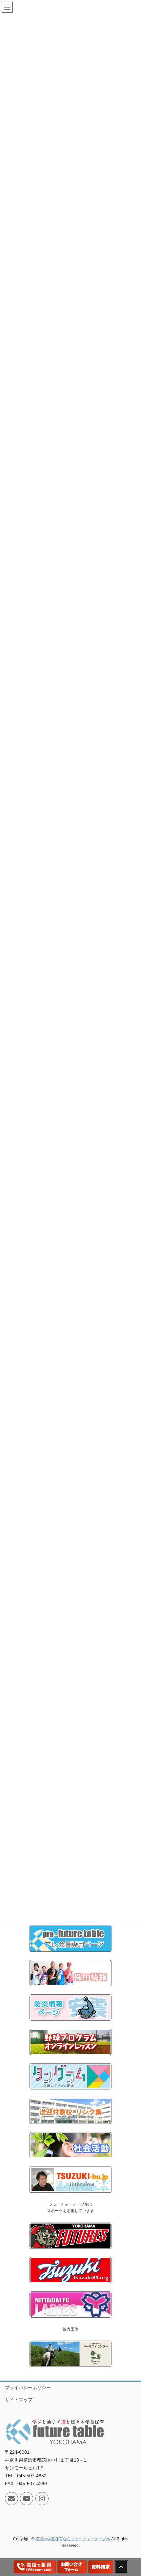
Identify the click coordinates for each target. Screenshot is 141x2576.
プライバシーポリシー (28, 2387)
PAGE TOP (131, 2493)
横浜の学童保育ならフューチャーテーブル (73, 2539)
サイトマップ (19, 2400)
